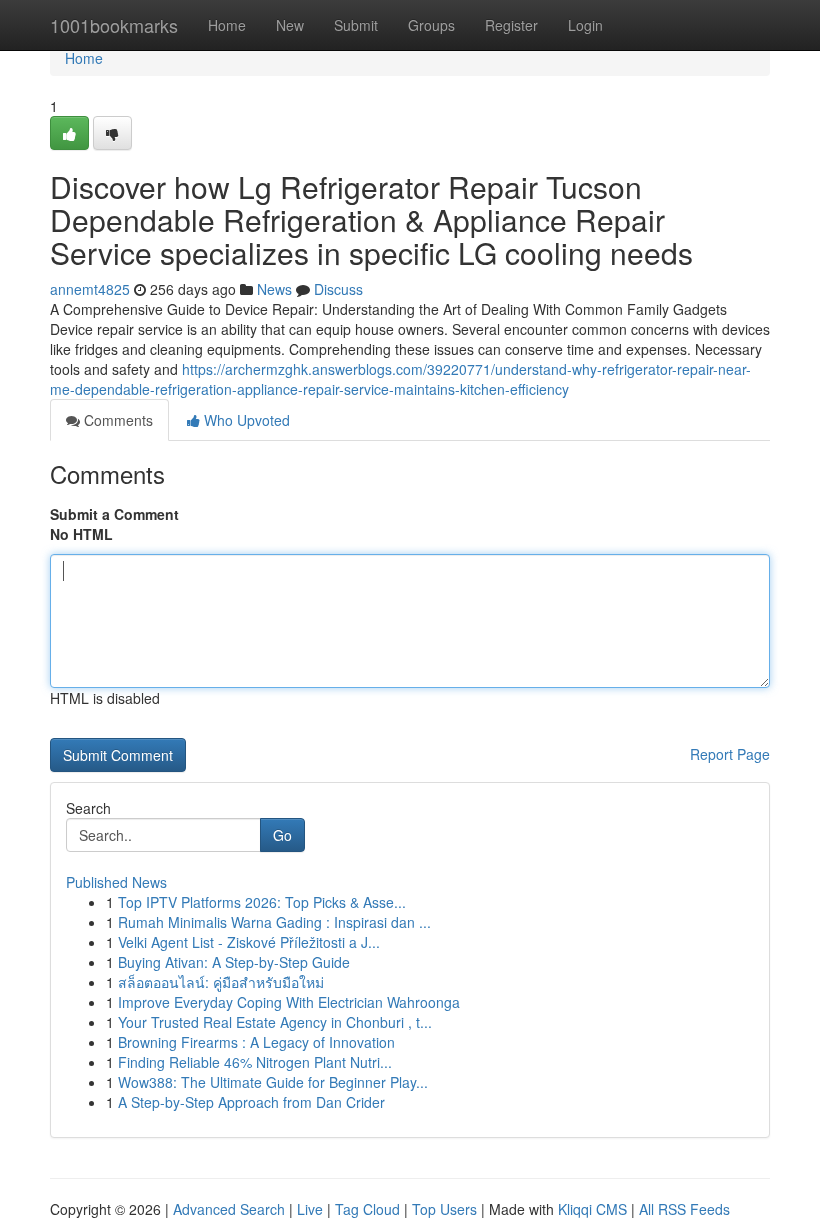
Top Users (444, 1209)
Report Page (730, 754)
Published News (116, 882)
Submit (356, 25)
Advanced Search (229, 1209)
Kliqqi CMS (592, 1209)
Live (310, 1209)
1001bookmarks (114, 25)
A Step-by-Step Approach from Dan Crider (251, 1102)
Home (227, 25)
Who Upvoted (245, 420)
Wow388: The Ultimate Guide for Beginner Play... (273, 1082)
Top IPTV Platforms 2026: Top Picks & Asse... (262, 902)
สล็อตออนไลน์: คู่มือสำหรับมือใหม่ (221, 982)
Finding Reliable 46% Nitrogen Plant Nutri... (255, 1062)
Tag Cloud (367, 1209)
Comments (116, 420)
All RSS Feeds (684, 1209)
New (290, 25)
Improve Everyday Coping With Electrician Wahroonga (289, 1002)
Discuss (338, 289)
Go (282, 835)
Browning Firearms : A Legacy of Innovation (256, 1042)
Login (585, 25)
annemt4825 (90, 289)
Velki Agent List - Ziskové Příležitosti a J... (249, 942)
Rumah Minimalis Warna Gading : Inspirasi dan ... (274, 922)
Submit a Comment (114, 514)
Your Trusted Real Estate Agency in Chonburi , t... (275, 1022)
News (274, 289)
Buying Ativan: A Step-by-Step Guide (234, 962)
